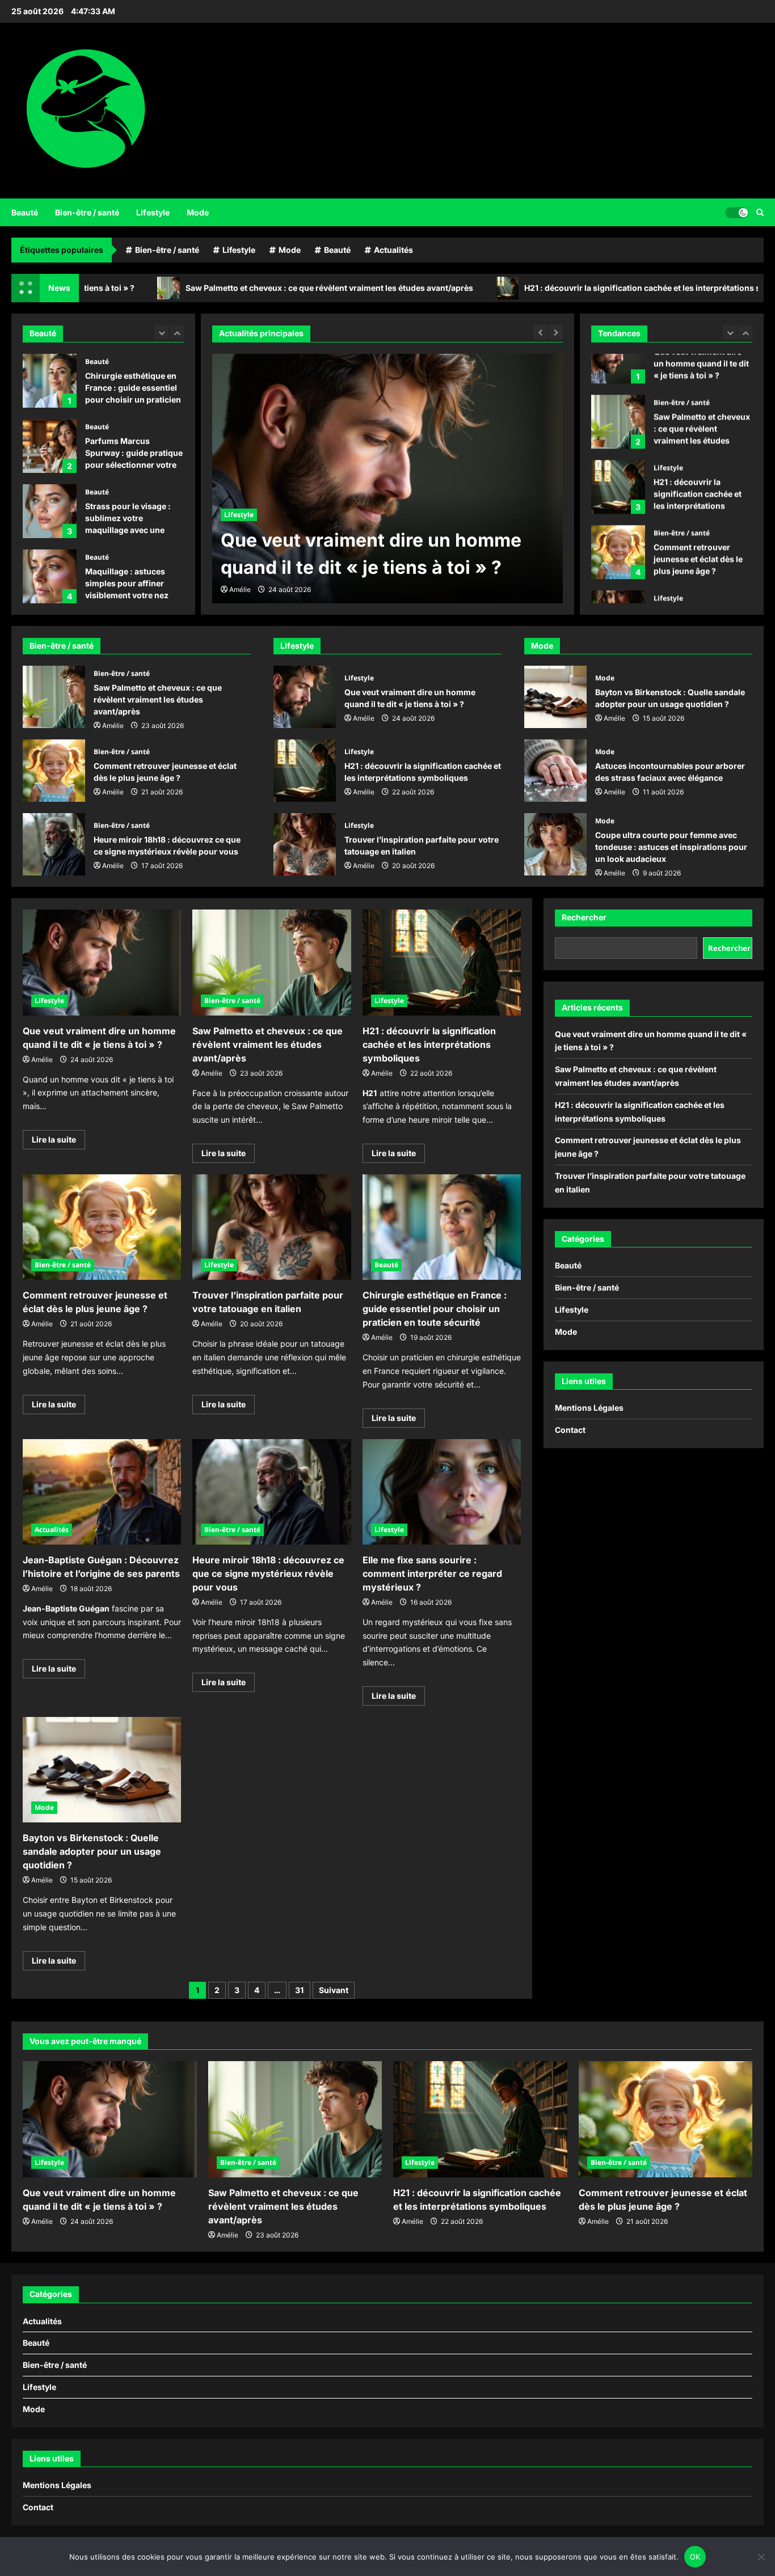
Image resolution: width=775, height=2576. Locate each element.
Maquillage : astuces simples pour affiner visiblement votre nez (50, 576)
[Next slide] (177, 332)
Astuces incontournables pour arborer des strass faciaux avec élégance (555, 771)
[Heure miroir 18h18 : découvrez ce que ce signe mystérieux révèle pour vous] (271, 1492)
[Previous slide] (161, 332)
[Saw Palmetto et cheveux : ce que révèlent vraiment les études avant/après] (271, 962)
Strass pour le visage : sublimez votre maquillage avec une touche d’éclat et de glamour (50, 511)
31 (300, 1990)
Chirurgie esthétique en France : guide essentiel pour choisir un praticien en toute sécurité (50, 381)
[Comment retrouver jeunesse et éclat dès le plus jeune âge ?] (102, 1227)
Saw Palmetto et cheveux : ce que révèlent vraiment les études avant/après (237, 288)
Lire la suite (58, 1142)
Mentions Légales (589, 1408)
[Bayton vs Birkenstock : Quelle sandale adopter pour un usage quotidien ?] (102, 1770)
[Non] (761, 2557)
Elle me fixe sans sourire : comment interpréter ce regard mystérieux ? (432, 1573)
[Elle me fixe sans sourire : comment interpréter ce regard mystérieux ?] (442, 1492)
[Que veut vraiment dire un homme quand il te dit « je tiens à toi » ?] (102, 962)
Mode (198, 212)
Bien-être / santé (87, 212)
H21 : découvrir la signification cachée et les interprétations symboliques (573, 288)
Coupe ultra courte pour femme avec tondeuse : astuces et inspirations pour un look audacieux (555, 844)
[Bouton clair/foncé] (736, 212)
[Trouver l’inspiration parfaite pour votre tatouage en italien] (271, 1227)
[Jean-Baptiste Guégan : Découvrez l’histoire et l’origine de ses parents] (102, 1492)
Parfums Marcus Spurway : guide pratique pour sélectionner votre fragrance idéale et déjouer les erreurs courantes (50, 446)
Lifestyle (153, 212)
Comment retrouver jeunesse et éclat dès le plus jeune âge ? (618, 511)
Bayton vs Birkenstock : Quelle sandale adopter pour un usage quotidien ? (555, 697)
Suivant (334, 1990)
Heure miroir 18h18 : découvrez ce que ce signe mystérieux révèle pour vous (54, 844)
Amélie (240, 589)
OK (695, 2557)
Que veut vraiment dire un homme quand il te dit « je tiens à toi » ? (305, 697)
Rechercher (584, 917)
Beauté (25, 212)
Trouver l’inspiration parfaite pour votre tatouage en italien (618, 576)
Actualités (393, 250)
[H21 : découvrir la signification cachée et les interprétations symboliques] (442, 962)
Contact (570, 1430)
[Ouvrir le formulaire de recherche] (760, 212)
